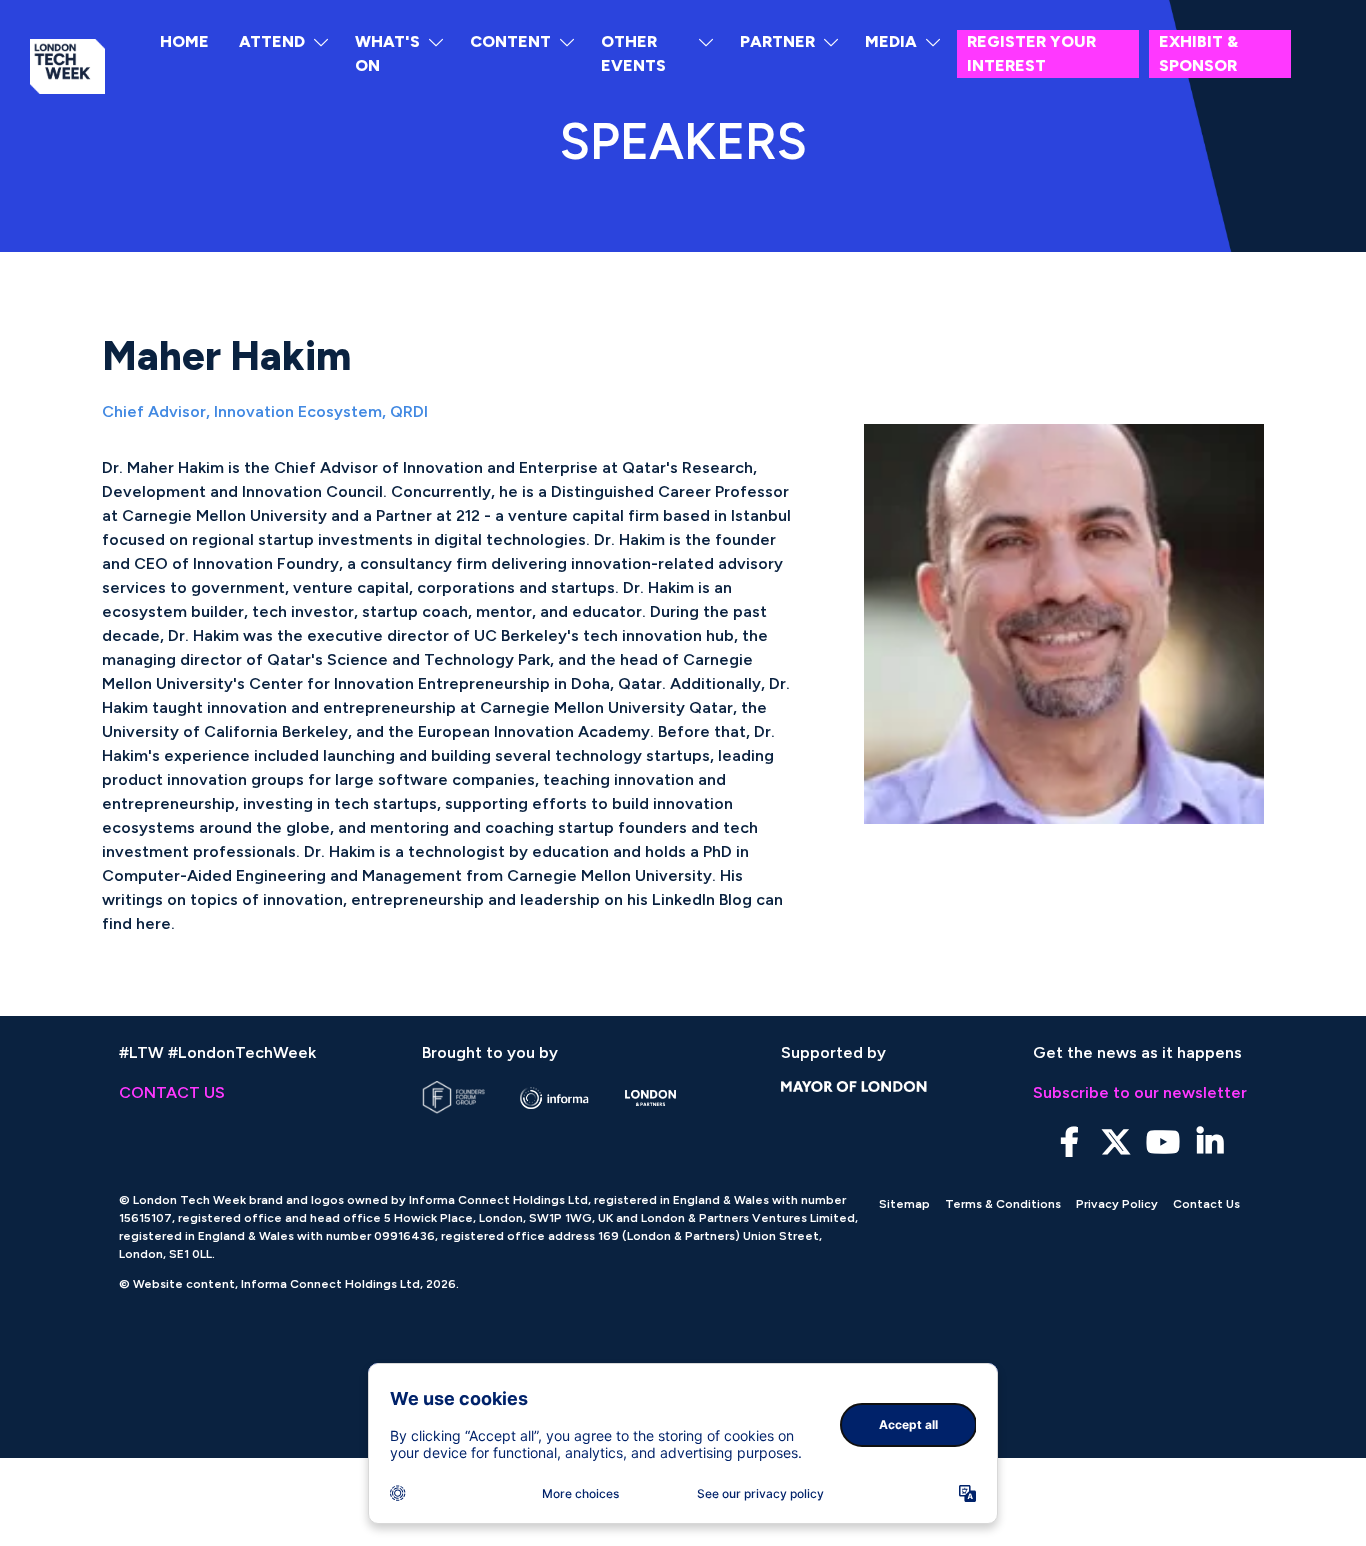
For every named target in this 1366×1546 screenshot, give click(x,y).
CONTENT (510, 41)
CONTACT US (172, 1092)
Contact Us (1206, 1204)
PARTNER (777, 41)
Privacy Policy (1117, 1204)
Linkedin (1210, 1142)
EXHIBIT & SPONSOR (1198, 53)
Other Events (633, 53)
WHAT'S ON (387, 53)
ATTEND (272, 41)
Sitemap (904, 1204)
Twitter (1116, 1142)
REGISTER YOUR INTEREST (1031, 53)
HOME (184, 41)
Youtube (1163, 1142)
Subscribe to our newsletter (1140, 1092)
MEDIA (891, 41)
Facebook (1069, 1142)
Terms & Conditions (1003, 1204)
